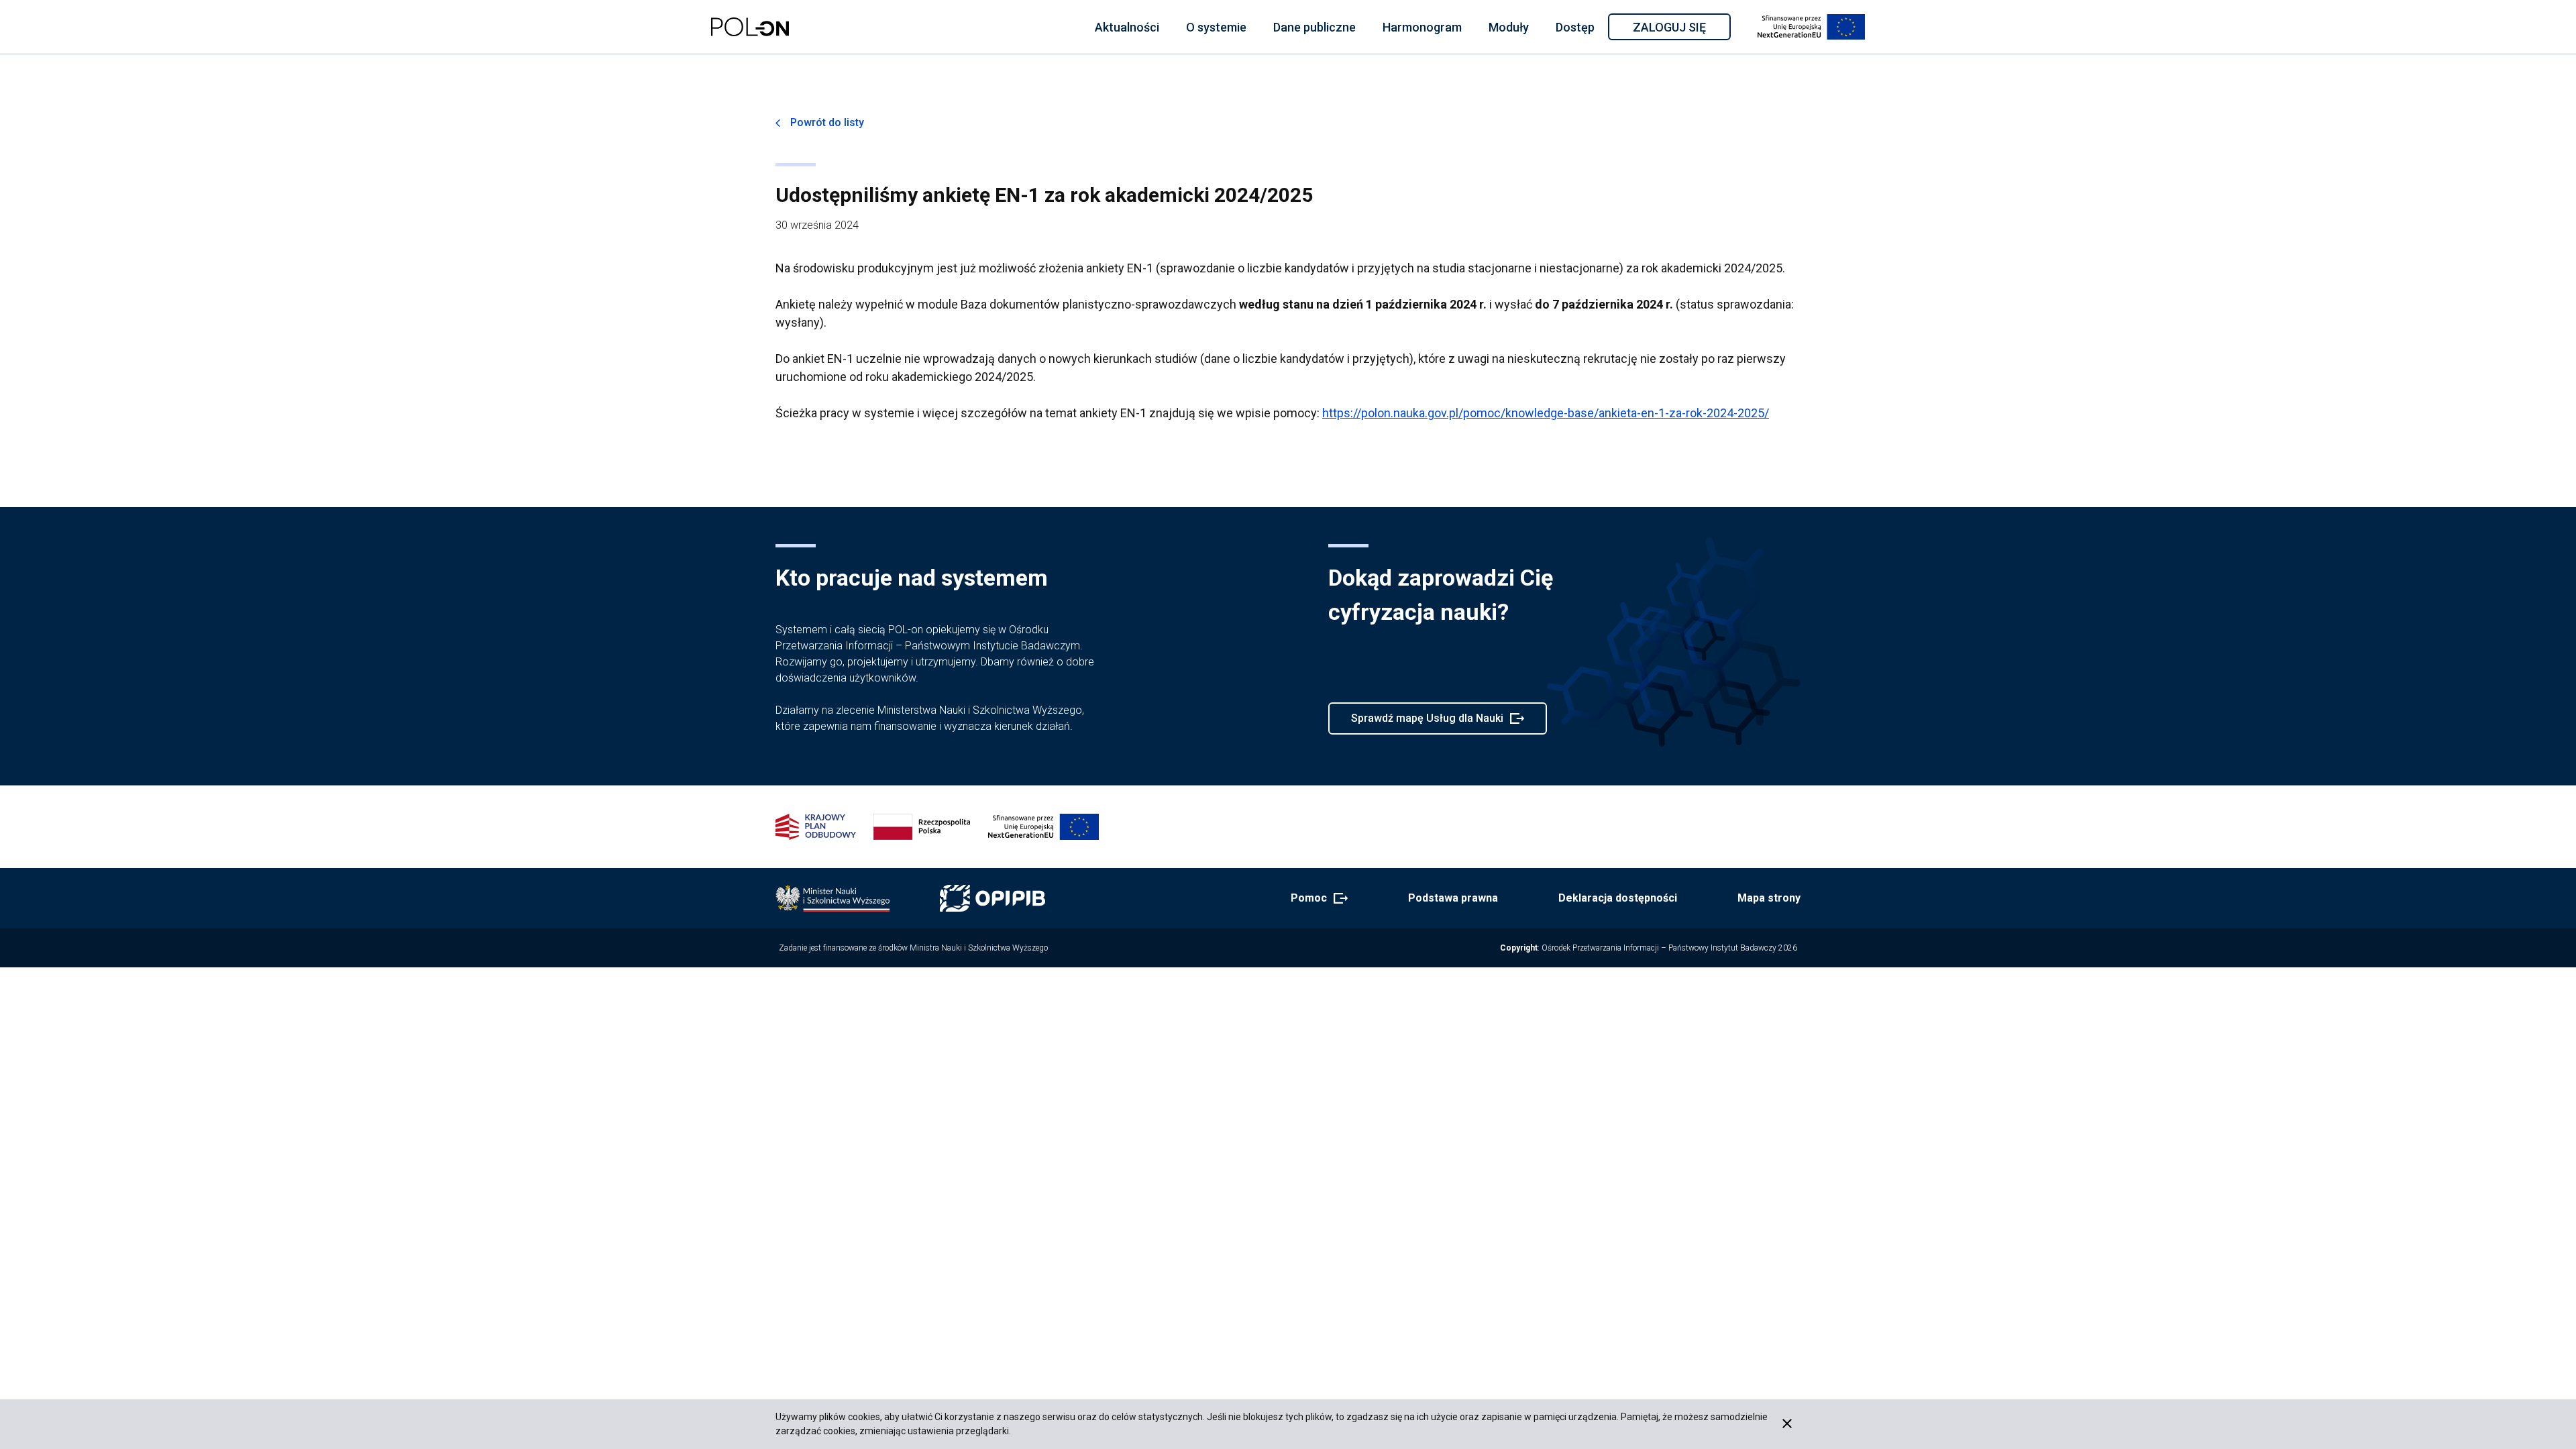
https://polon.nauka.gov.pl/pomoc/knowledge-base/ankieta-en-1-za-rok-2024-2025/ (1546, 413)
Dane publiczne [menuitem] (1314, 27)
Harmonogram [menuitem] (1422, 27)
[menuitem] (1127, 27)
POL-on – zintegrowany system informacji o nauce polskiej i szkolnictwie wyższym (750, 27)
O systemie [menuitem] (1216, 27)
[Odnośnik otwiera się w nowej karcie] (833, 898)
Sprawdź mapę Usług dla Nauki (1427, 723)
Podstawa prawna (1453, 898)
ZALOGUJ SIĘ (1681, 30)
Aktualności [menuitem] (1127, 27)
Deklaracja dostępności (1618, 898)
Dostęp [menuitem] (1575, 27)
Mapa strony (1769, 898)
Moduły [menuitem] (1509, 27)
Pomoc (1315, 899)
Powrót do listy (827, 122)
